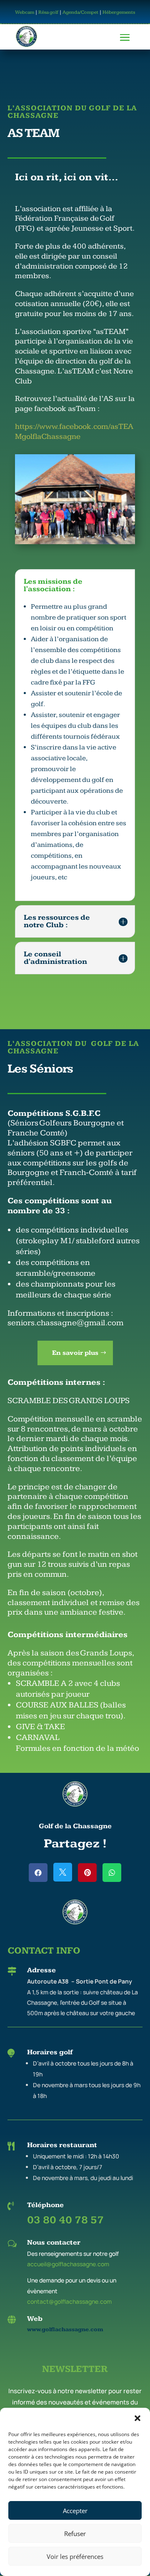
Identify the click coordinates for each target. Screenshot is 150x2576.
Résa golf (48, 12)
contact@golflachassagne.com (69, 2301)
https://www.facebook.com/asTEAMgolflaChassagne (74, 432)
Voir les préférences (75, 2556)
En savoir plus (75, 1353)
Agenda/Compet (80, 12)
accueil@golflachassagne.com (68, 2264)
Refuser (75, 2534)
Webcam (25, 12)
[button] (137, 2418)
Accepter (75, 2511)
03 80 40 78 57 (65, 2220)
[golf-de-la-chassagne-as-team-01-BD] (75, 542)
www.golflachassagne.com (65, 2330)
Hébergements (119, 12)
